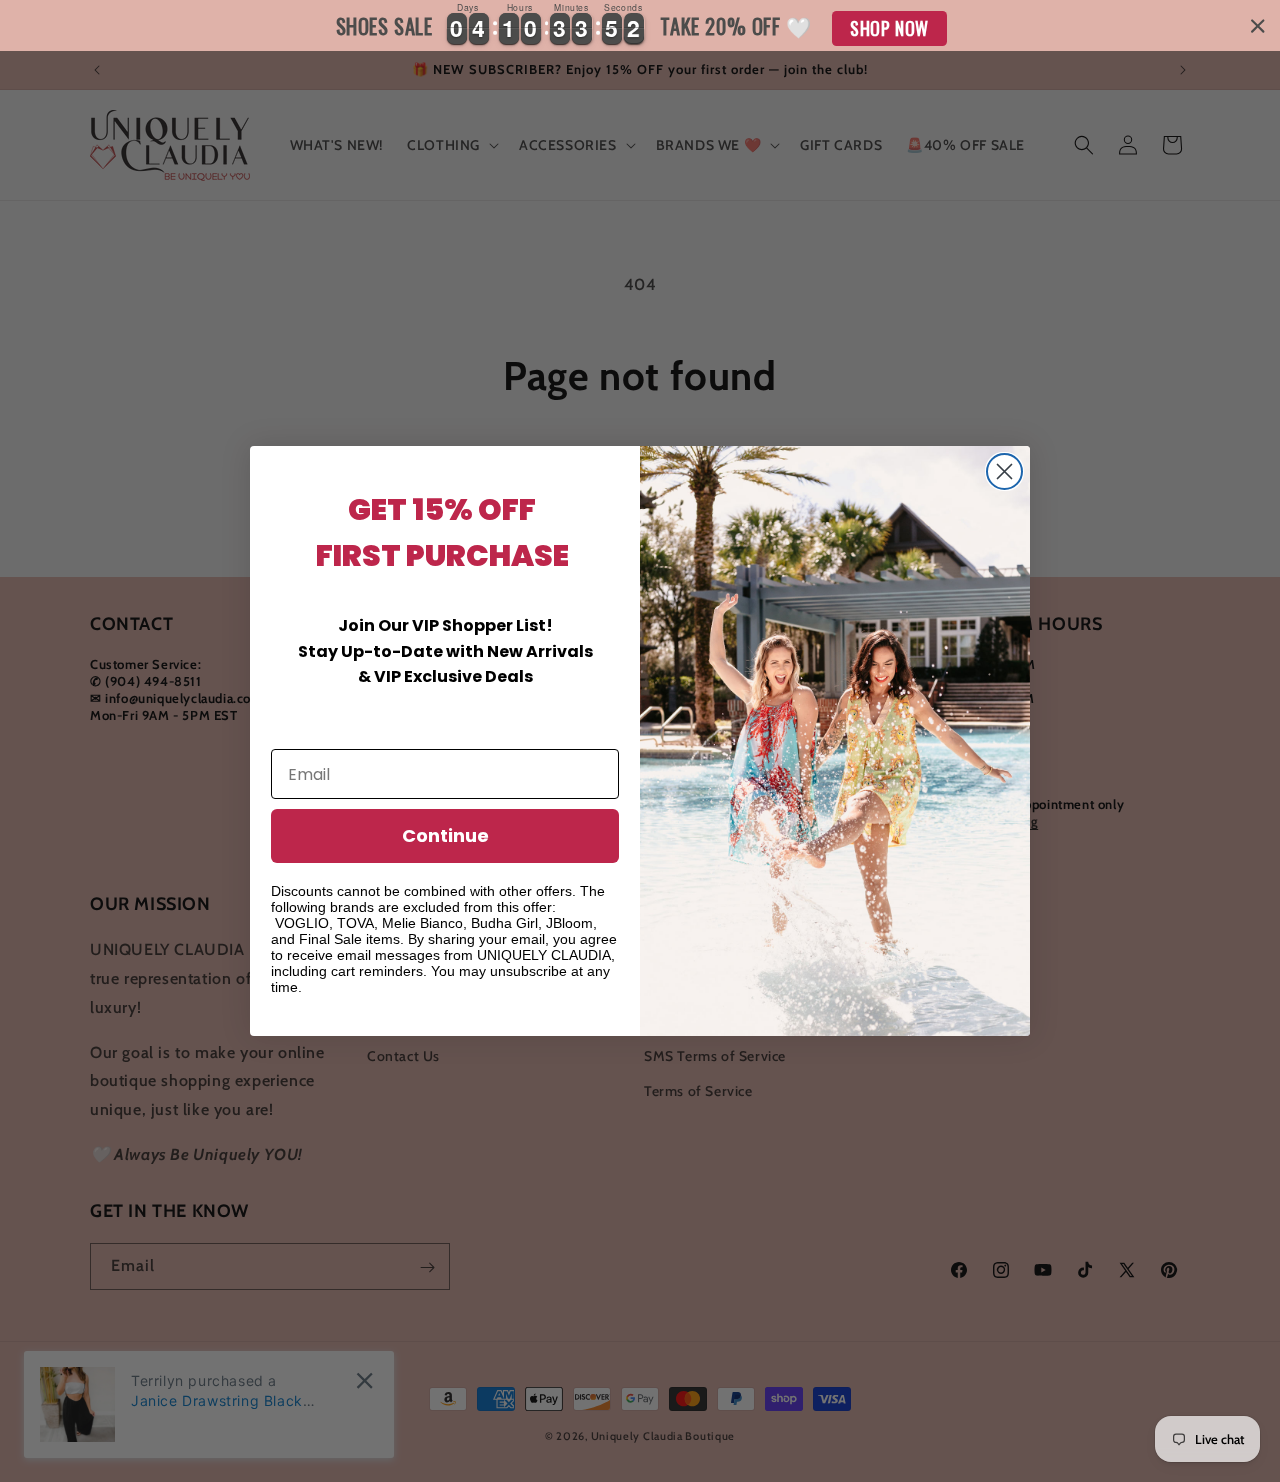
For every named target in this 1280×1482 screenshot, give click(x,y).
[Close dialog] (1004, 471)
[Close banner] (1258, 26)
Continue (445, 835)
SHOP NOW (889, 28)
